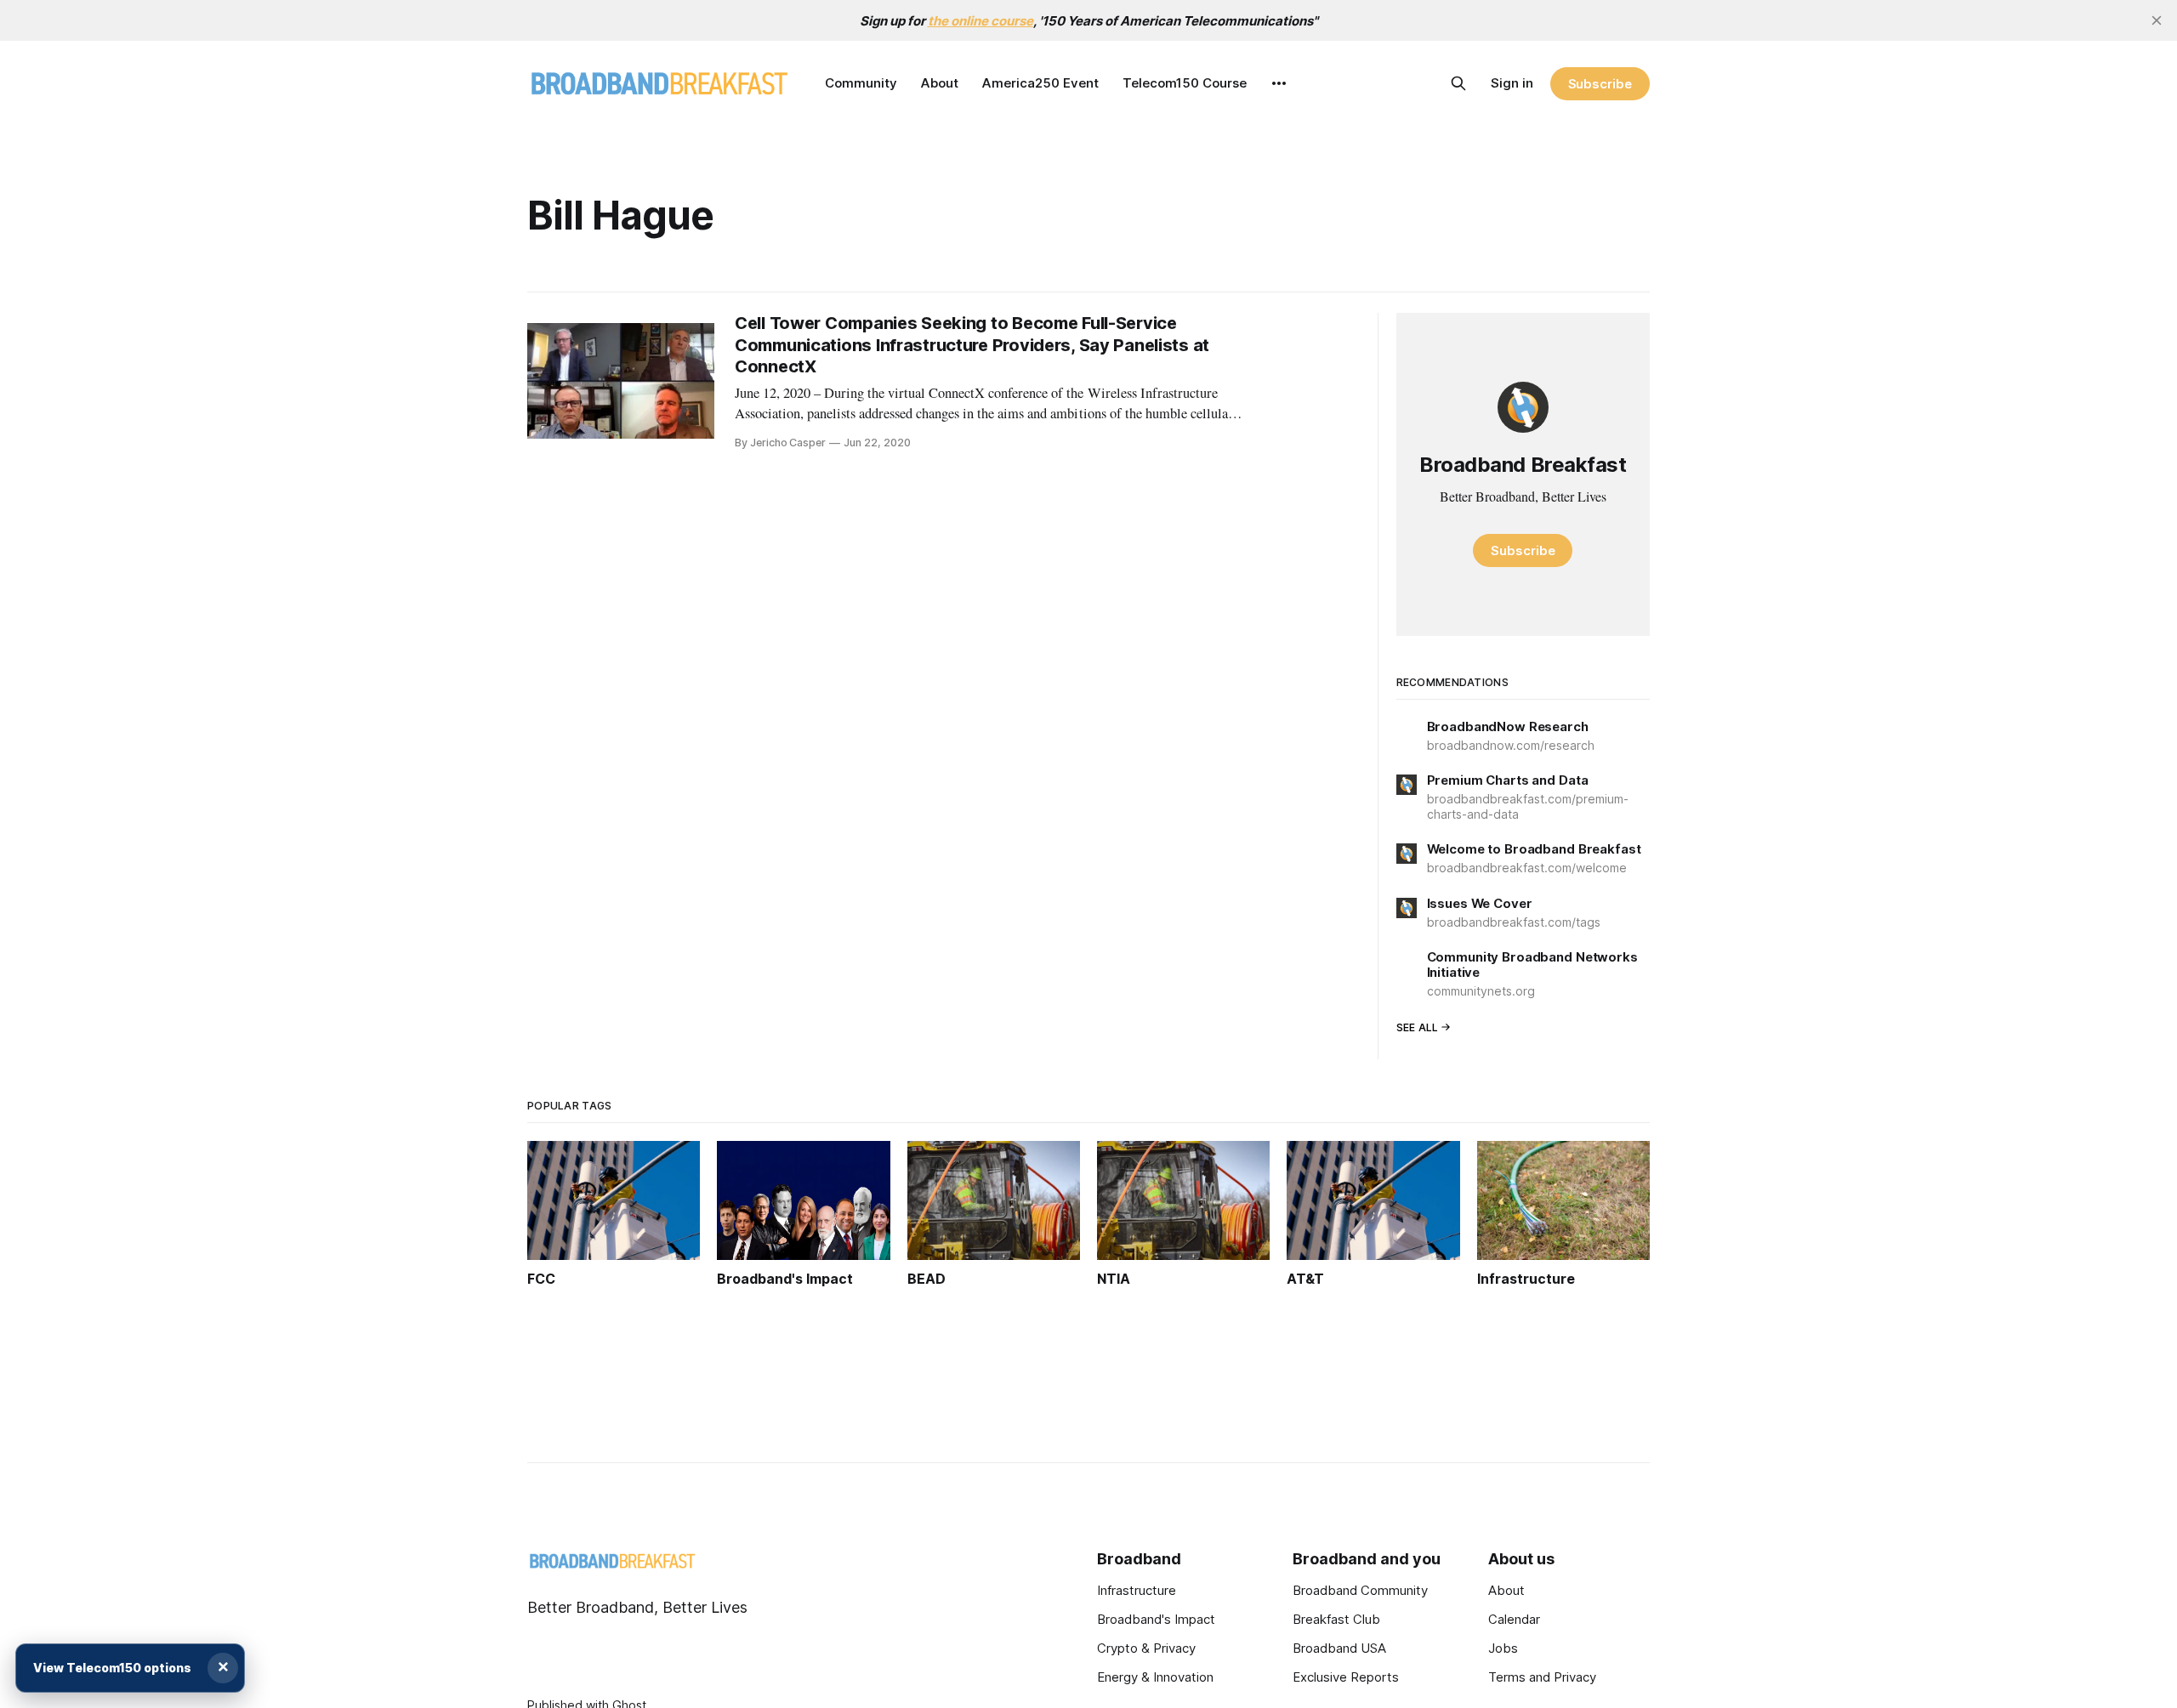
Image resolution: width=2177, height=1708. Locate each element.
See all (1418, 1027)
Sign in (1512, 83)
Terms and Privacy (1542, 1677)
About (940, 83)
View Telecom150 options (112, 1668)
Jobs (1503, 1648)
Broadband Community (1360, 1590)
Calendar (1514, 1619)
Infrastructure (1137, 1590)
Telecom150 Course (1185, 83)
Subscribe (1600, 84)
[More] (1279, 83)
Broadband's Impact (1156, 1619)
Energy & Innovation (1155, 1677)
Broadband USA (1339, 1648)
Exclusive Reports (1346, 1677)
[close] (2157, 20)
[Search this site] (1458, 83)
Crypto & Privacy (1146, 1648)
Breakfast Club (1336, 1619)
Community (861, 83)
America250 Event (1040, 83)
